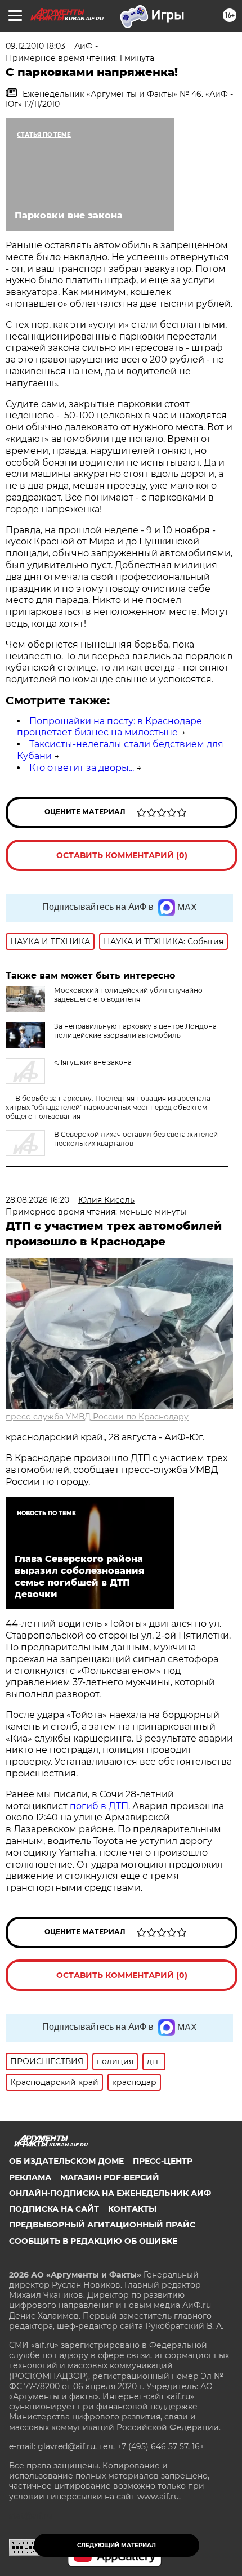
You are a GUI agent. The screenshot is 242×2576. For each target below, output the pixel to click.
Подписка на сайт (54, 2209)
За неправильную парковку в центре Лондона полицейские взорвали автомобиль (135, 1031)
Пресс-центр (163, 2161)
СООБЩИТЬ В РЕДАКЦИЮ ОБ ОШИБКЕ (93, 2241)
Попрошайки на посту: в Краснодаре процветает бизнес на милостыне (109, 727)
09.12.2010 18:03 (35, 46)
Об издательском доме (66, 2161)
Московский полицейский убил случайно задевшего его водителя (128, 995)
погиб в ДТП (99, 1806)
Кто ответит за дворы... (82, 768)
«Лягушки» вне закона (93, 1062)
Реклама (30, 2177)
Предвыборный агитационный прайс (102, 2225)
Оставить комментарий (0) (122, 855)
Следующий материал (116, 2545)
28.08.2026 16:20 (37, 1200)
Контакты (132, 2209)
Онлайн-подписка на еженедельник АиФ (110, 2193)
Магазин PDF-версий (110, 2177)
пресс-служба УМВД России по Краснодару (97, 1417)
